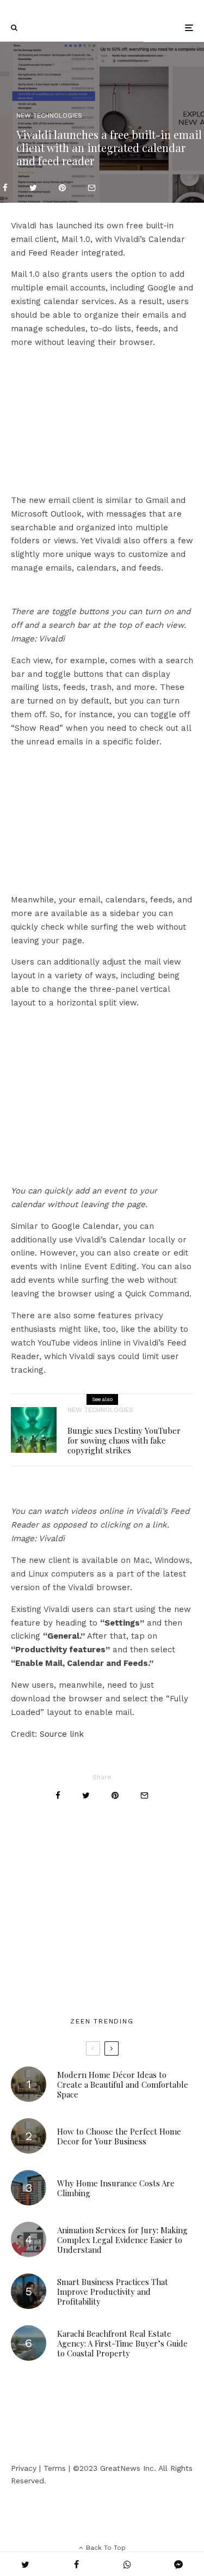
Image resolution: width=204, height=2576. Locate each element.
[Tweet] (33, 188)
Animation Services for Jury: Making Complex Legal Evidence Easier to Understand (122, 2240)
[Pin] (62, 188)
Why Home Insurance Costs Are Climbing (116, 2188)
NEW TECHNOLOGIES (49, 116)
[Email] (92, 188)
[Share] (5, 188)
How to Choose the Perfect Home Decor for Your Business (119, 2136)
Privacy (24, 2468)
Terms (55, 2468)
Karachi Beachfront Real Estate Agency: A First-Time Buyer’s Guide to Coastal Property (122, 2343)
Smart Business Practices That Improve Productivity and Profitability (113, 2292)
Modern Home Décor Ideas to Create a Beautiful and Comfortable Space (123, 2084)
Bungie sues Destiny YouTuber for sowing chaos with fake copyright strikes (124, 1440)
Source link (62, 1734)
